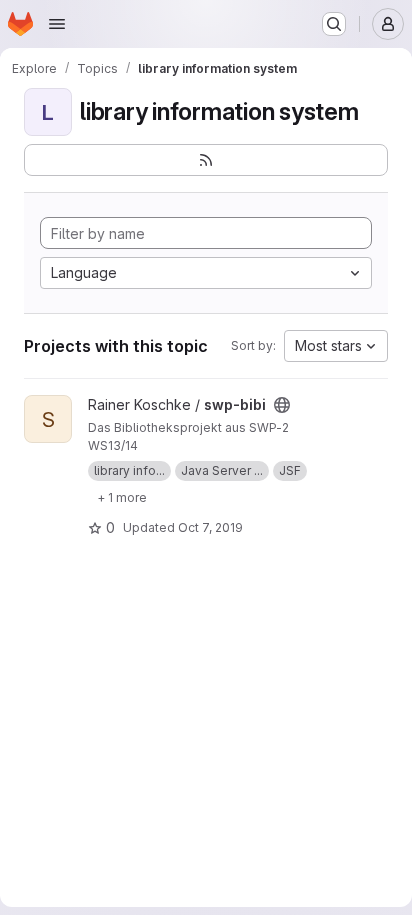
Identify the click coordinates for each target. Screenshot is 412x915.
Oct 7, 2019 (210, 527)
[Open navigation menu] (57, 24)
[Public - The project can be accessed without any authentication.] (282, 405)
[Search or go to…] (334, 24)
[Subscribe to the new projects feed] (206, 160)
